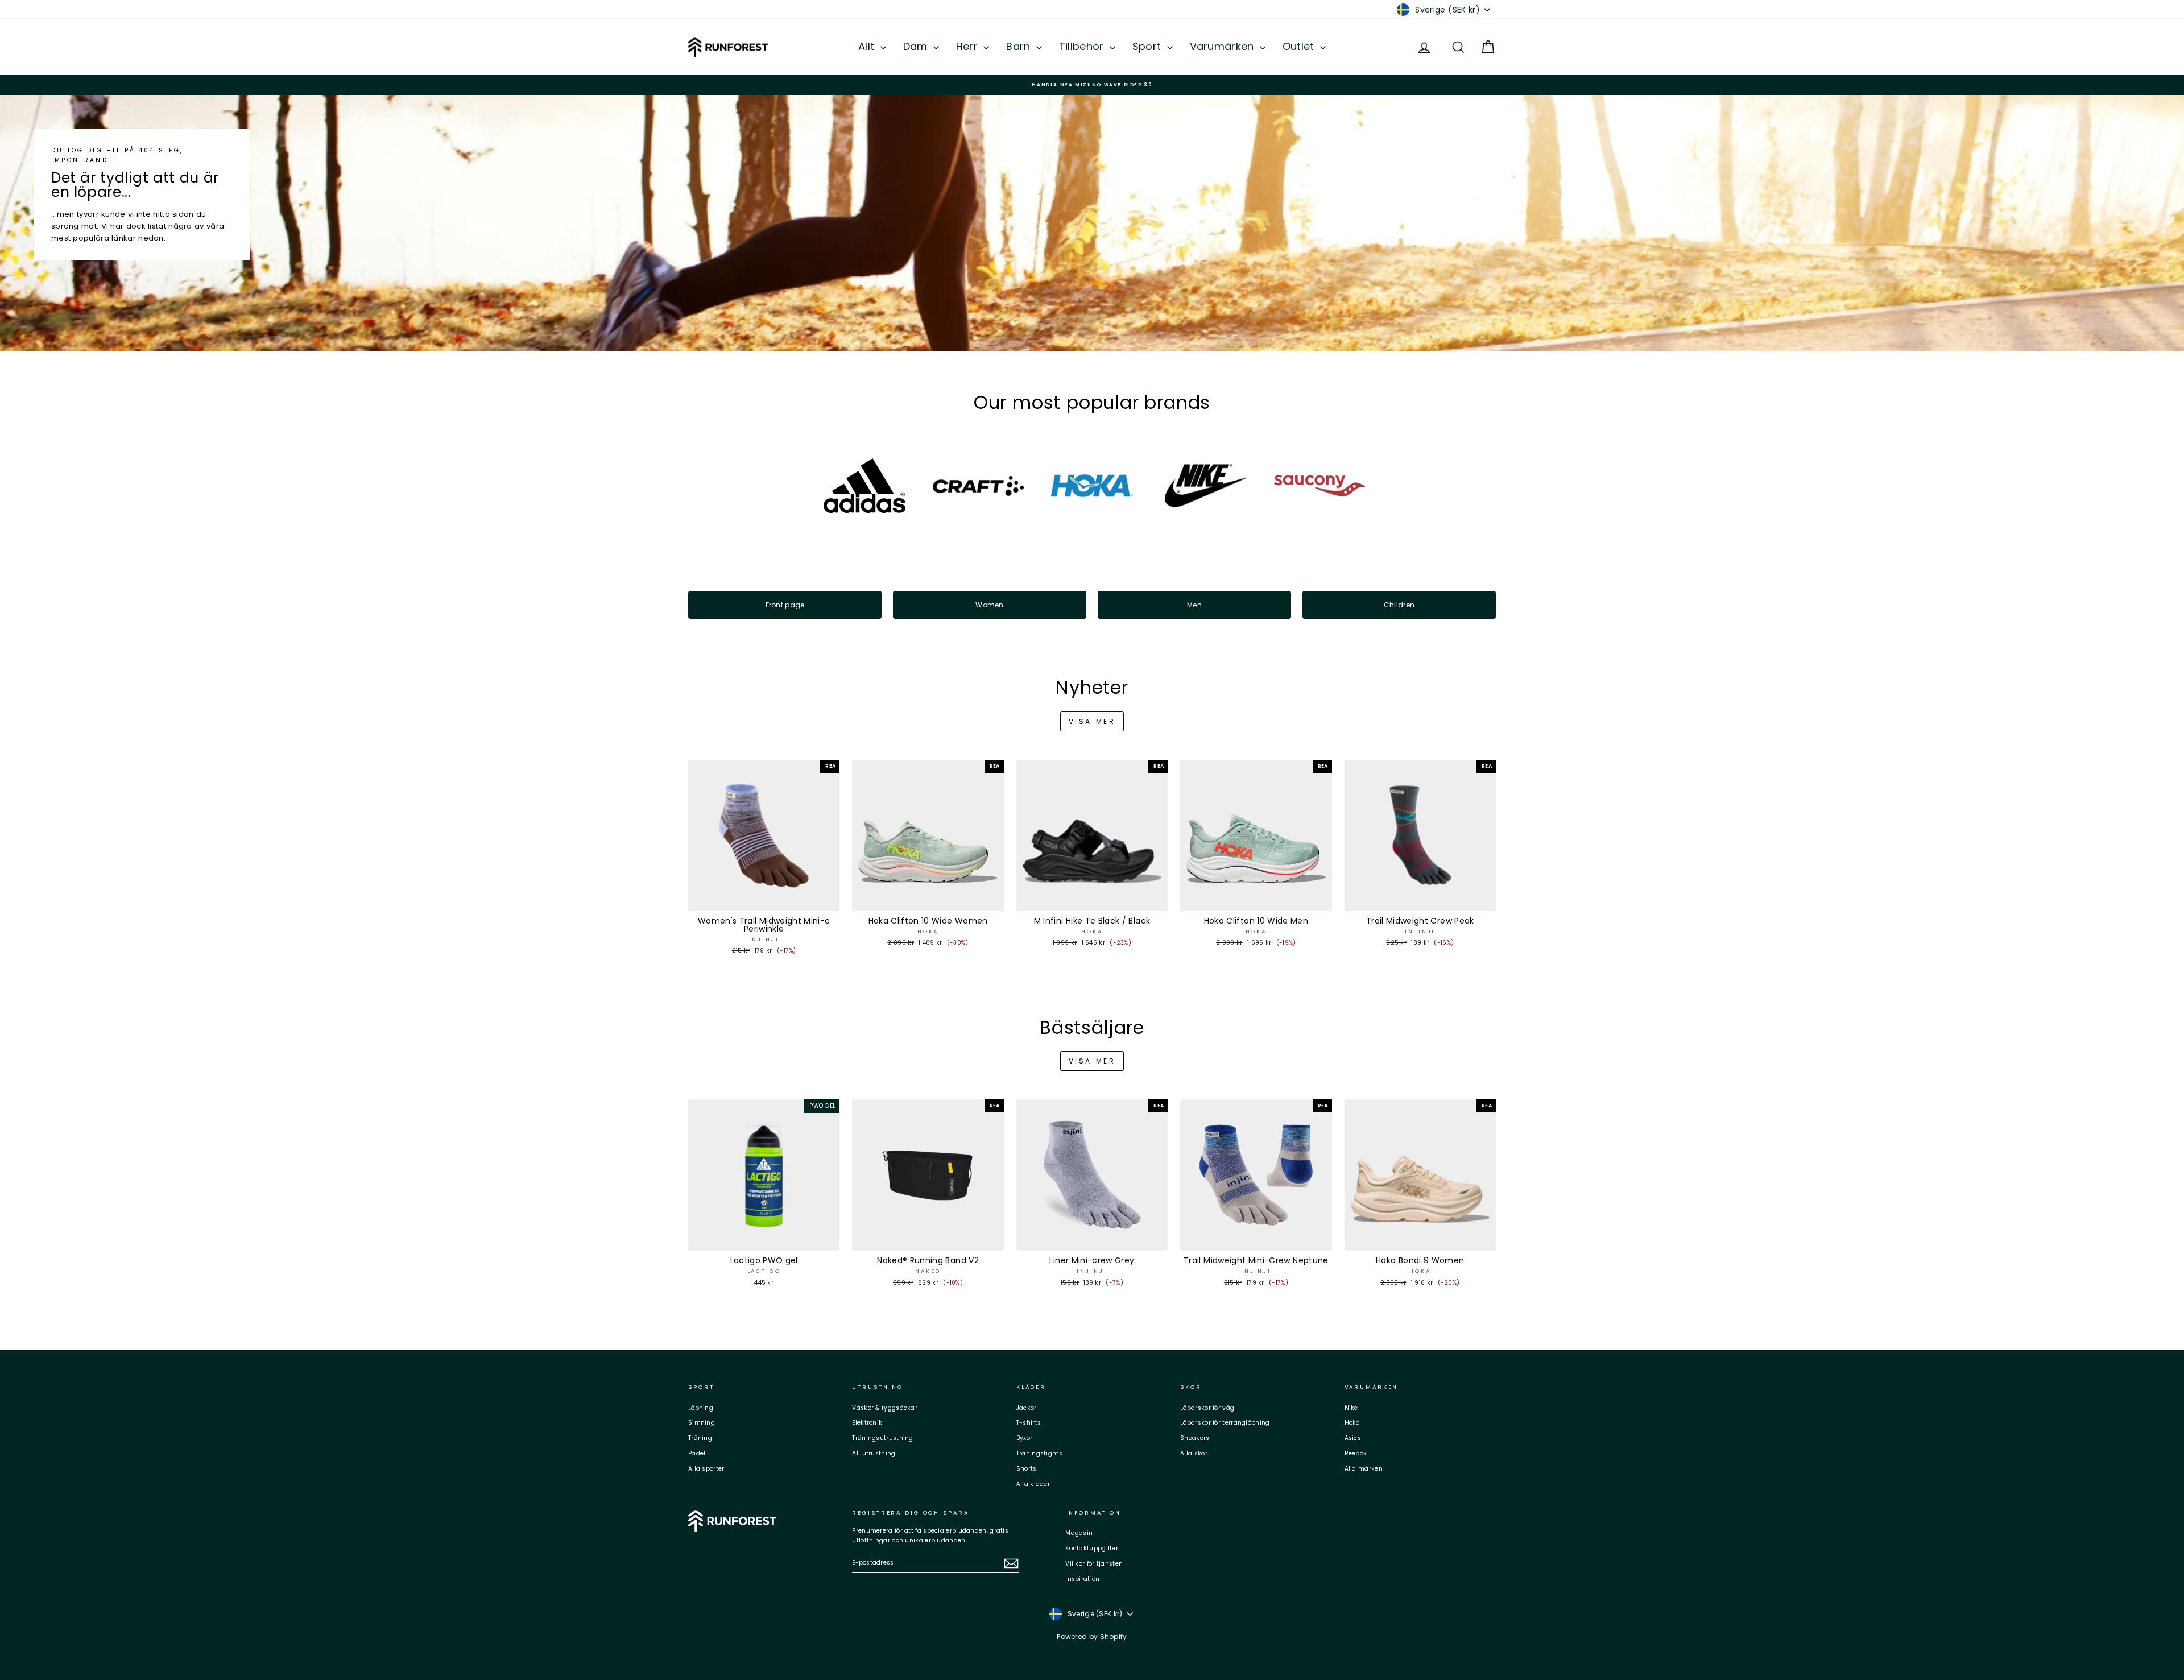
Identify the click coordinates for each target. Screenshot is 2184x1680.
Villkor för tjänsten (1094, 1564)
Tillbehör (1083, 46)
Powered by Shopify (1092, 1636)
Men (1194, 605)
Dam (917, 46)
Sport (1148, 46)
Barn (1020, 46)
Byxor (1025, 1438)
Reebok (1356, 1453)
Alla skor (1194, 1453)
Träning (700, 1438)
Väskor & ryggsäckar (885, 1408)
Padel (697, 1453)
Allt (868, 46)
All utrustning (874, 1453)
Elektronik (867, 1423)
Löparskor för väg (1207, 1408)
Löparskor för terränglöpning (1225, 1423)
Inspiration (1082, 1579)
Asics (1353, 1438)
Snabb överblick (764, 900)
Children (1399, 605)
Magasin (1079, 1533)
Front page (785, 605)
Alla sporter (706, 1469)
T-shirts (1029, 1423)
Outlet (1300, 46)
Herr (969, 46)
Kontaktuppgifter (1092, 1548)
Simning (702, 1423)
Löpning (701, 1408)
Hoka (1352, 1423)
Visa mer (1092, 721)
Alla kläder (1033, 1484)
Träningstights (1039, 1453)
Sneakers (1195, 1438)
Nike (1351, 1408)
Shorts (1027, 1469)
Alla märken (1364, 1469)
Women (990, 605)
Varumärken (1223, 46)
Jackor (1027, 1408)
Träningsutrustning (882, 1438)
